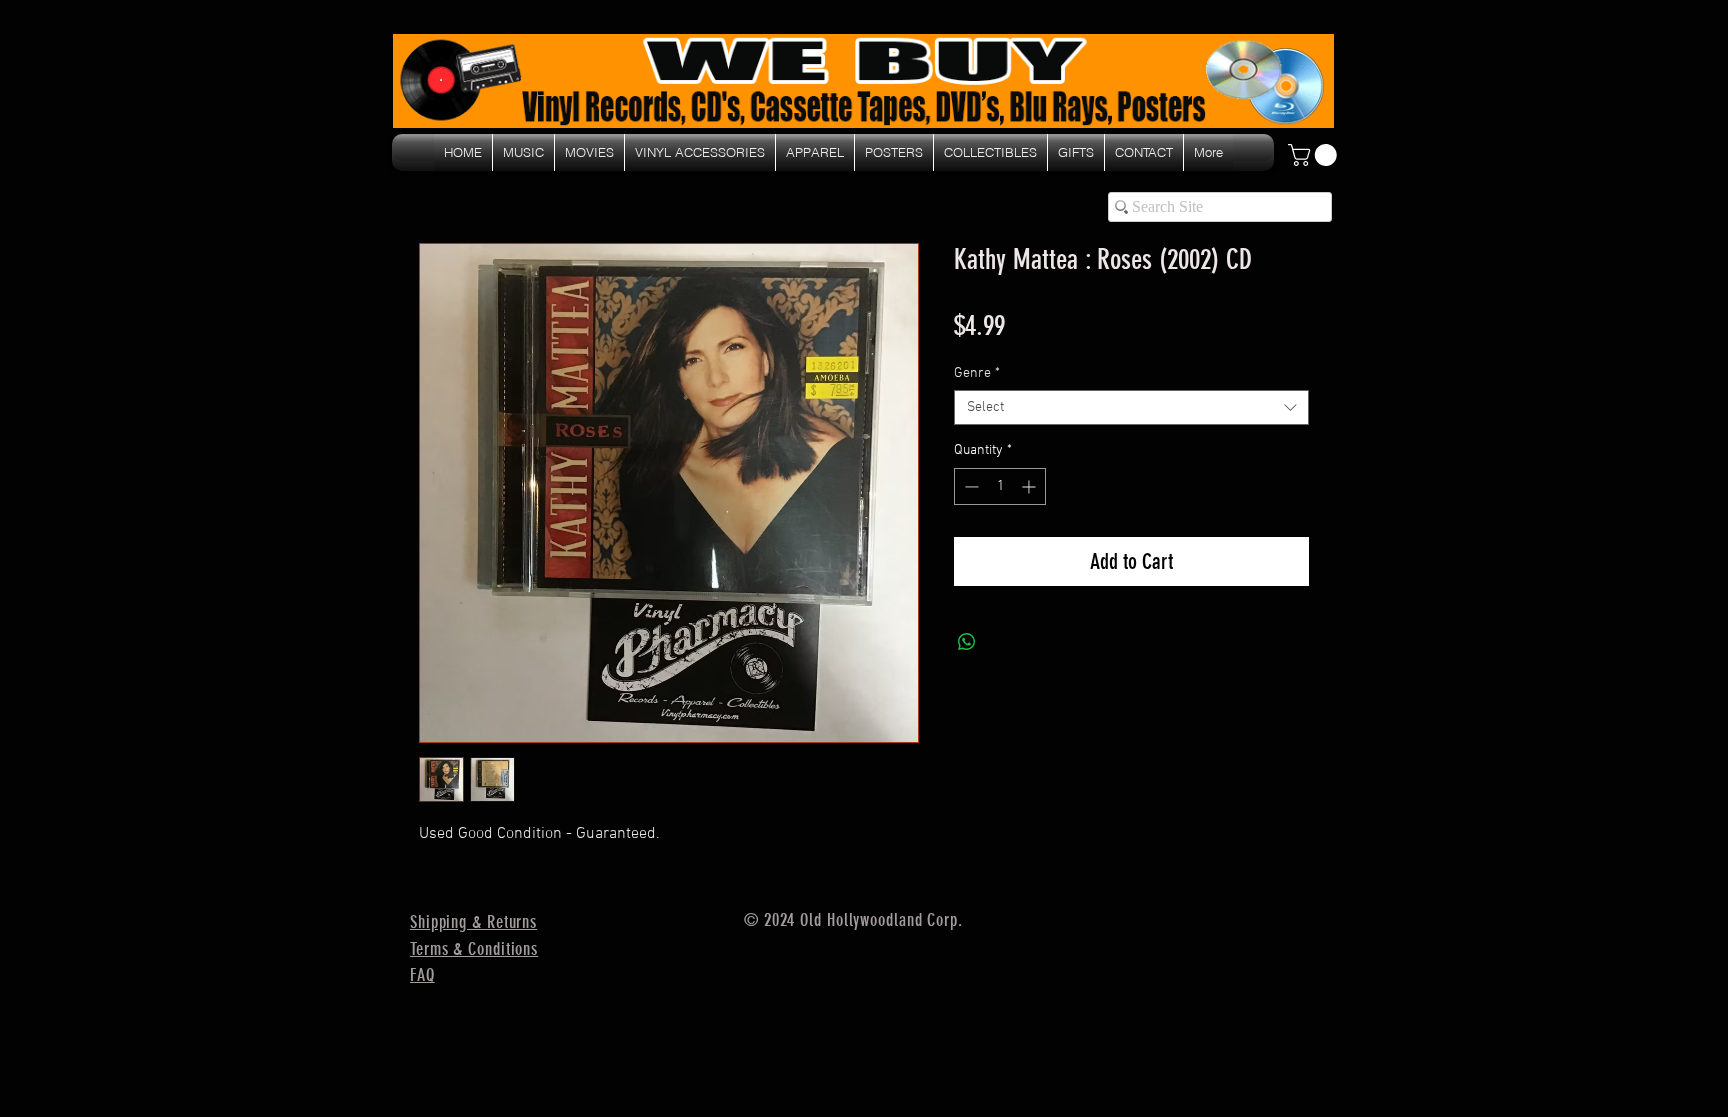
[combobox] (1131, 407)
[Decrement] (969, 486)
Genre (977, 373)
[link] (1315, 155)
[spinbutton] (1000, 486)
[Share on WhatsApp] (967, 642)
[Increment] (1030, 486)
